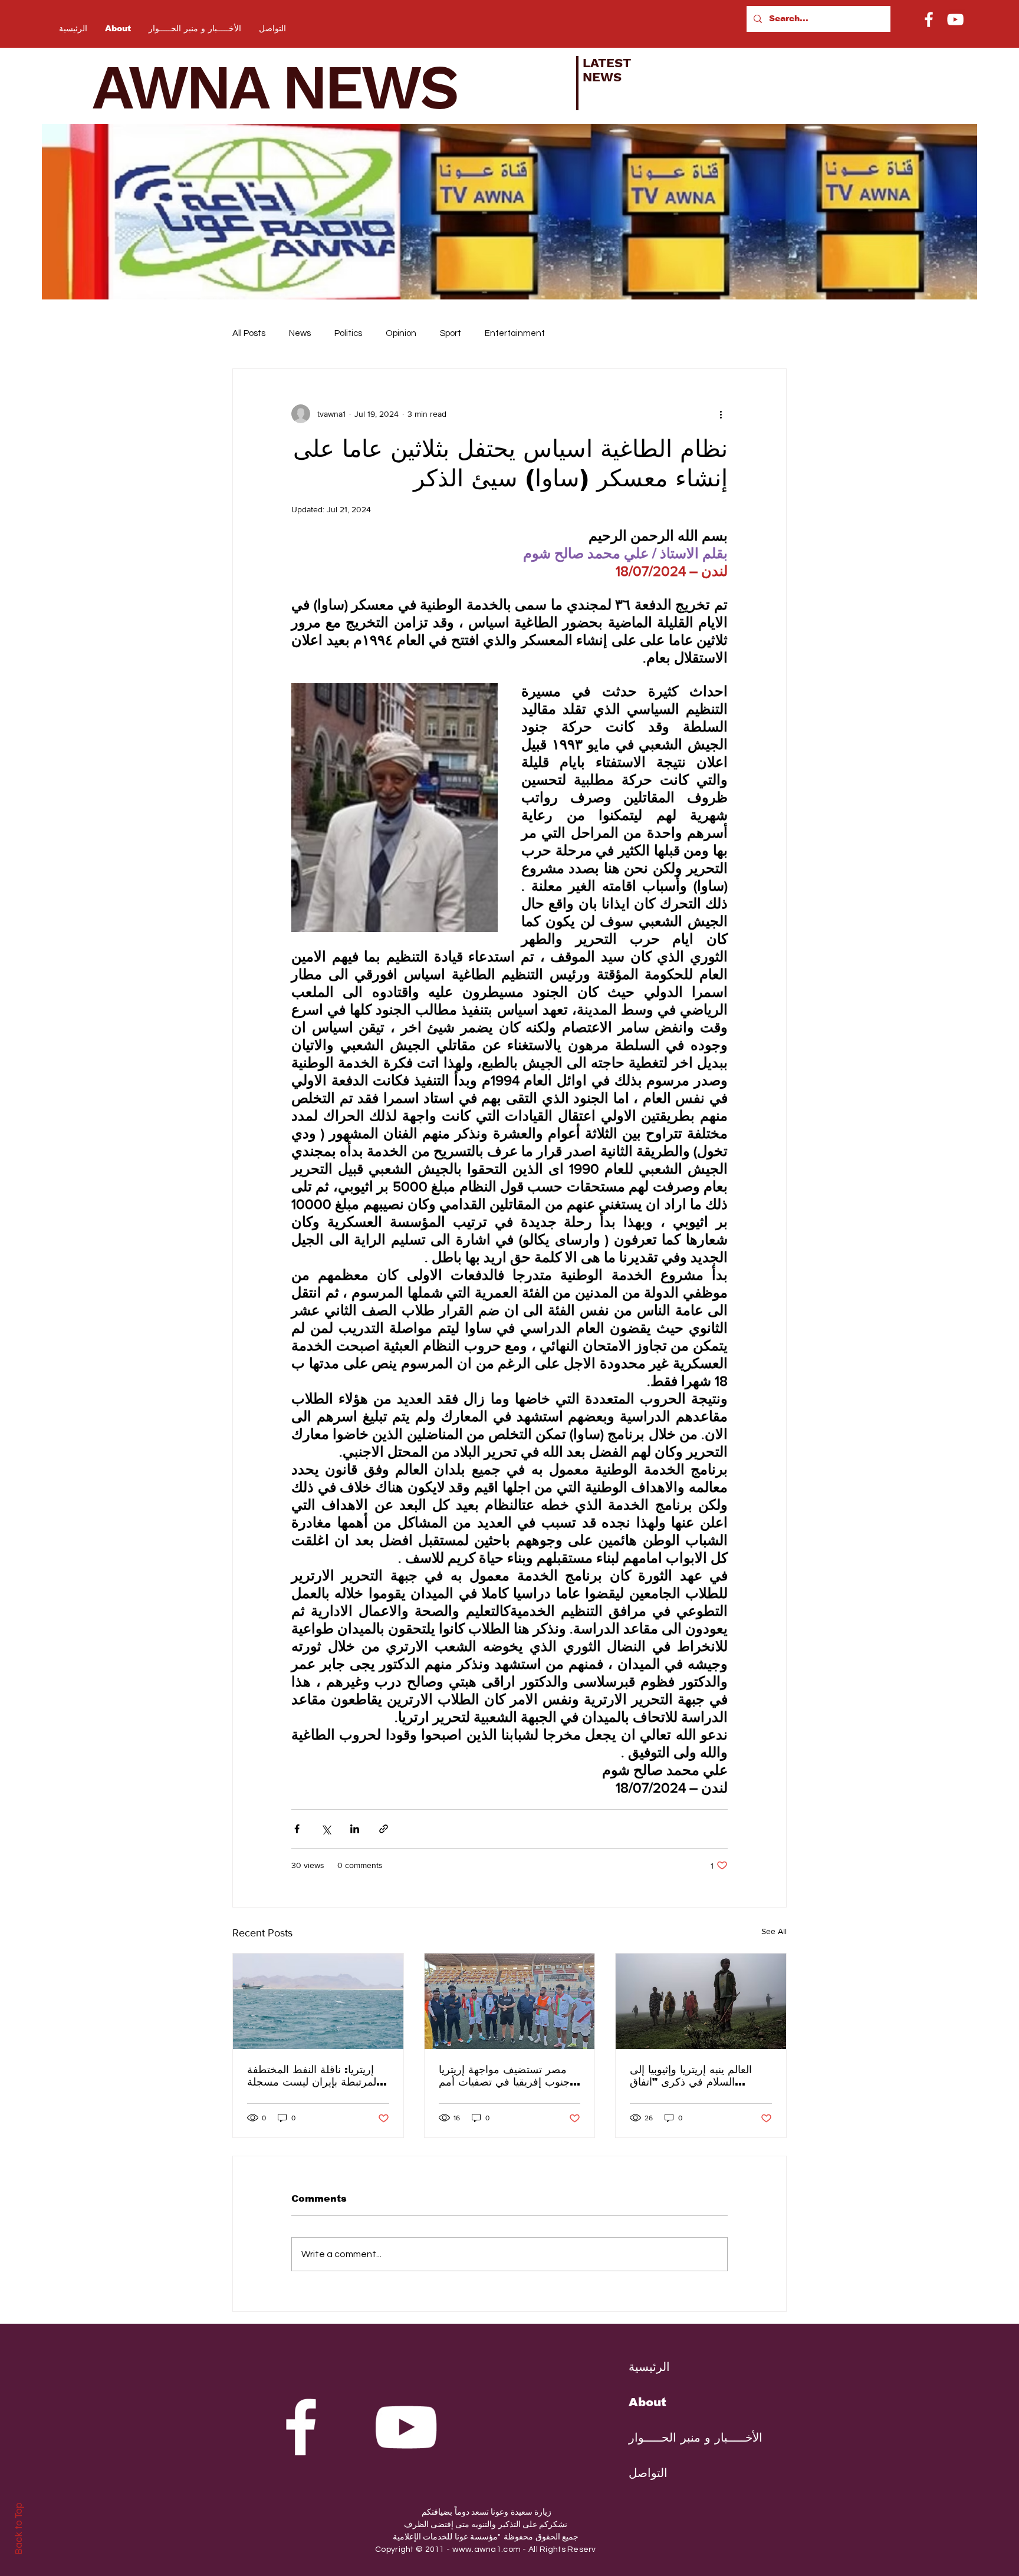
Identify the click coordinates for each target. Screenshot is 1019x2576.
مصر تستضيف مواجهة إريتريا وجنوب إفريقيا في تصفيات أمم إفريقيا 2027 (507, 2076)
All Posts (249, 333)
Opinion (401, 333)
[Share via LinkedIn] (355, 1829)
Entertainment (515, 333)
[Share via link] (384, 1829)
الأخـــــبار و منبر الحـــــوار (686, 2437)
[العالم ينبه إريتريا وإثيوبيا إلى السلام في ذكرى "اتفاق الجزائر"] (701, 2001)
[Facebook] (929, 19)
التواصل (648, 2473)
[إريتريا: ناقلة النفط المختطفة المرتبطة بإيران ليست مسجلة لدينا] (318, 2001)
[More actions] (721, 414)
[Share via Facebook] (297, 1829)
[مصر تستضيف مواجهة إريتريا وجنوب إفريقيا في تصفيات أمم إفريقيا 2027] (510, 2001)
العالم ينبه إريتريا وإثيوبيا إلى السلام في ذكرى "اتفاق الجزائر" (691, 2076)
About (647, 2402)
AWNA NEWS (290, 87)
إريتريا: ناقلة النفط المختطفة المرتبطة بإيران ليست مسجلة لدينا (313, 2076)
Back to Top (19, 2529)
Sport (451, 333)
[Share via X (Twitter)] (326, 1829)
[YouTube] (955, 19)
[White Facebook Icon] (301, 2427)
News (300, 333)
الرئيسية (649, 2367)
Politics (348, 333)
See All (774, 1931)
